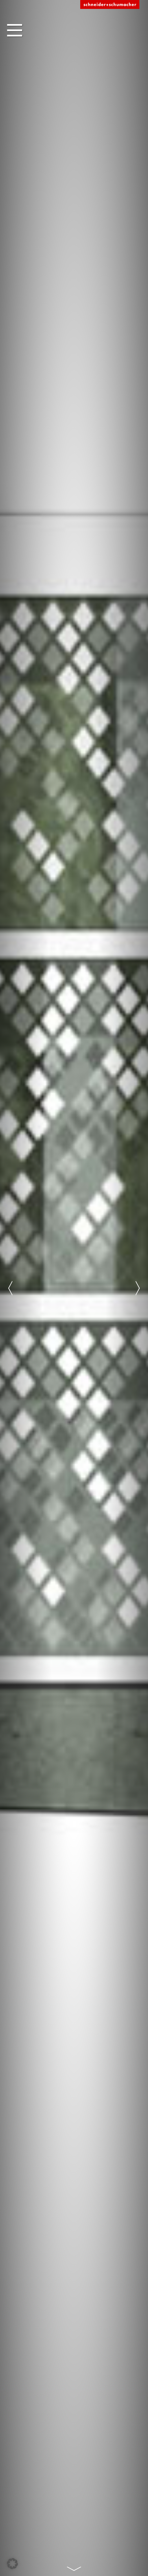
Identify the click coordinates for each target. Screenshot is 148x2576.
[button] (12, 2564)
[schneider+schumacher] (110, 5)
